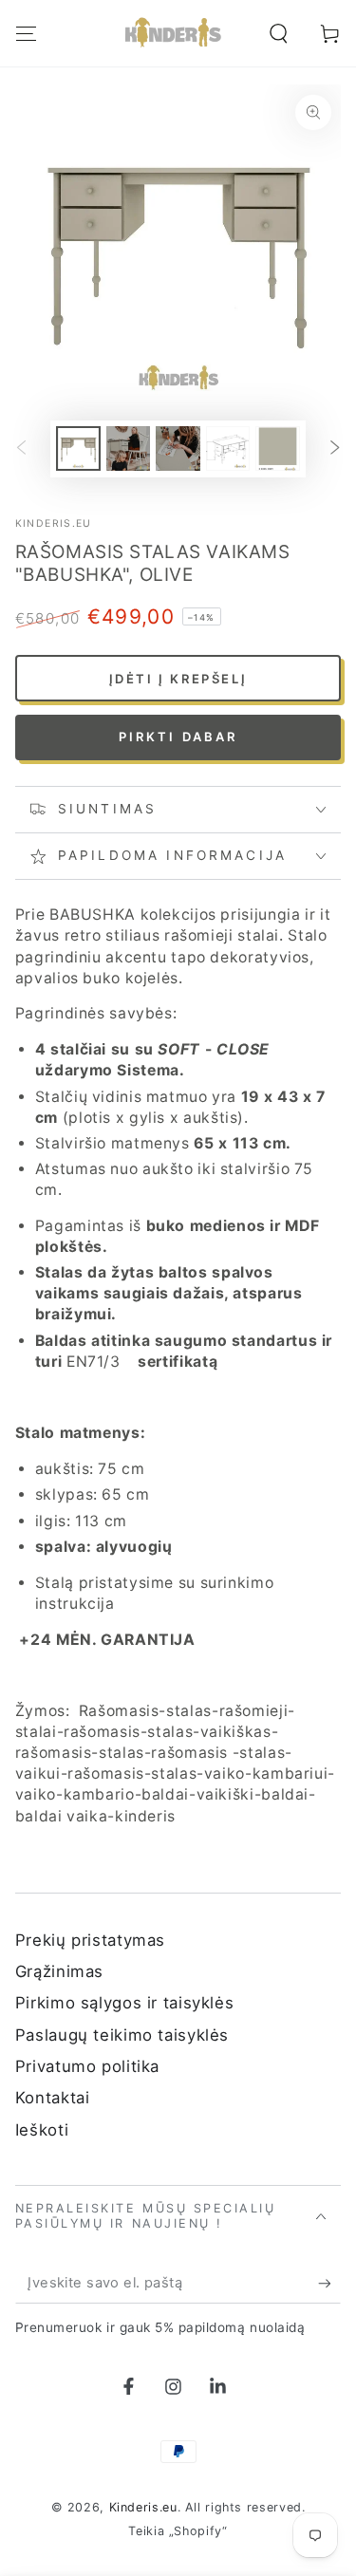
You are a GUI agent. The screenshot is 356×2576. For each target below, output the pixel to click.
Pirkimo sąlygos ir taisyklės (125, 2003)
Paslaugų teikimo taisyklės (122, 2035)
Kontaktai (53, 2098)
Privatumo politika (87, 2066)
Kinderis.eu (54, 523)
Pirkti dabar (178, 737)
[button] (279, 33)
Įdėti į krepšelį (178, 679)
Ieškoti (42, 2130)
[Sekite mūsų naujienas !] (329, 2284)
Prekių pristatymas (90, 1940)
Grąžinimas (59, 1971)
